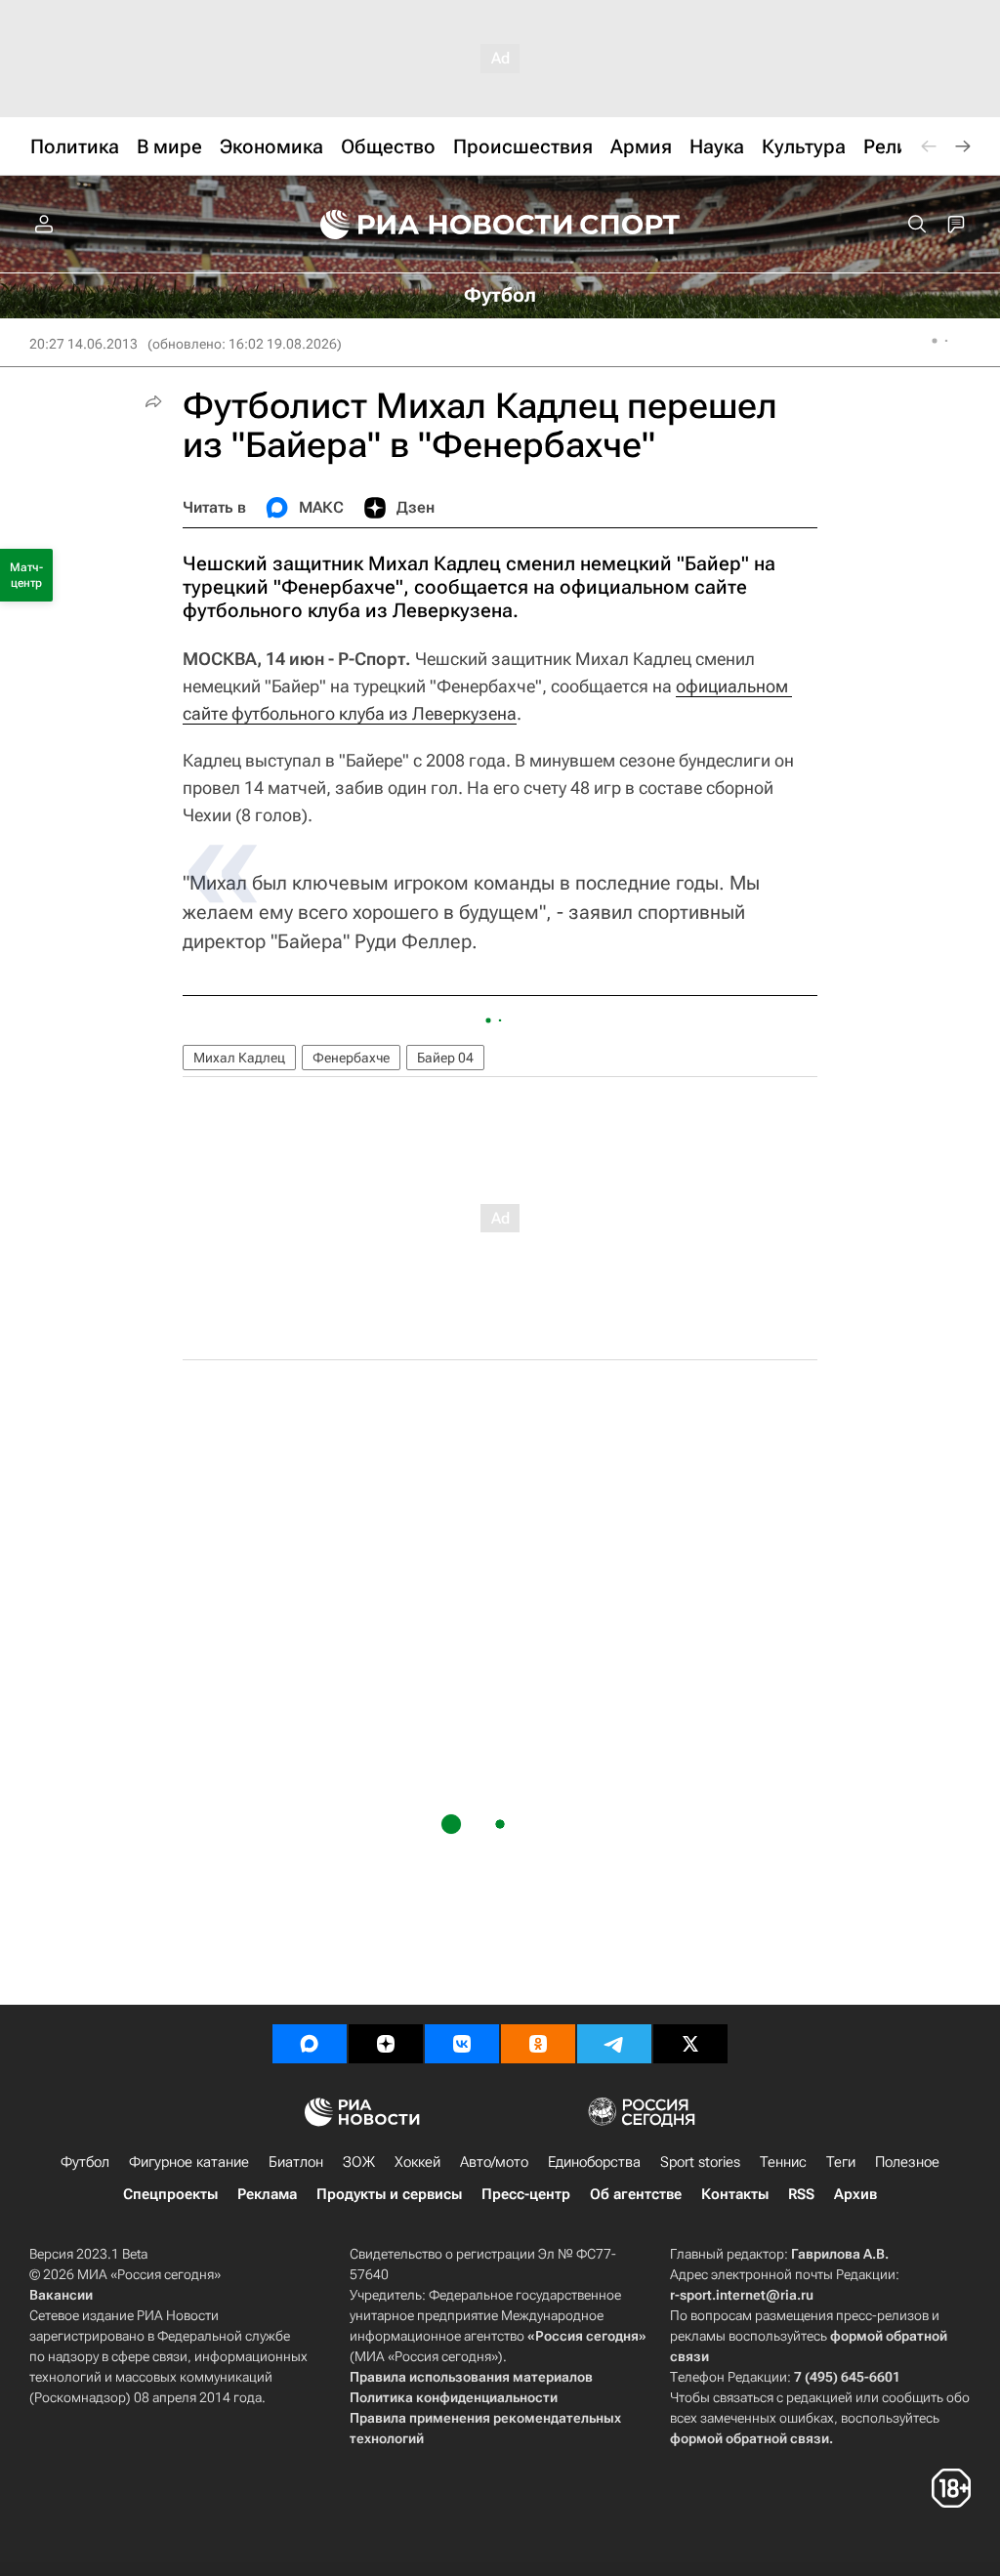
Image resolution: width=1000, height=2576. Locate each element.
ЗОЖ (359, 2162)
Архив (855, 2194)
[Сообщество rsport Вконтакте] (462, 2044)
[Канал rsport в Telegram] (614, 2044)
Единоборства (594, 2162)
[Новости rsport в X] (690, 2044)
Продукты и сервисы (389, 2194)
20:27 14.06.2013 (83, 344)
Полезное (907, 2162)
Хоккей (417, 2162)
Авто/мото (494, 2162)
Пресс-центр (526, 2194)
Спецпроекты (170, 2194)
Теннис (783, 2162)
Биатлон (296, 2162)
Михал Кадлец (239, 1058)
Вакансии (61, 2295)
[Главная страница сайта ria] (434, 225)
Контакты (735, 2194)
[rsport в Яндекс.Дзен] (386, 2044)
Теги (841, 2162)
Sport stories (700, 2162)
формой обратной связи (750, 2438)
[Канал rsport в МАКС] (310, 2044)
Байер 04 (445, 1058)
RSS (801, 2194)
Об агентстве (636, 2194)
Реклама (267, 2194)
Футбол (85, 2162)
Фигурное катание (189, 2162)
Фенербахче (351, 1058)
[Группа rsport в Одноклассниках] (538, 2044)
